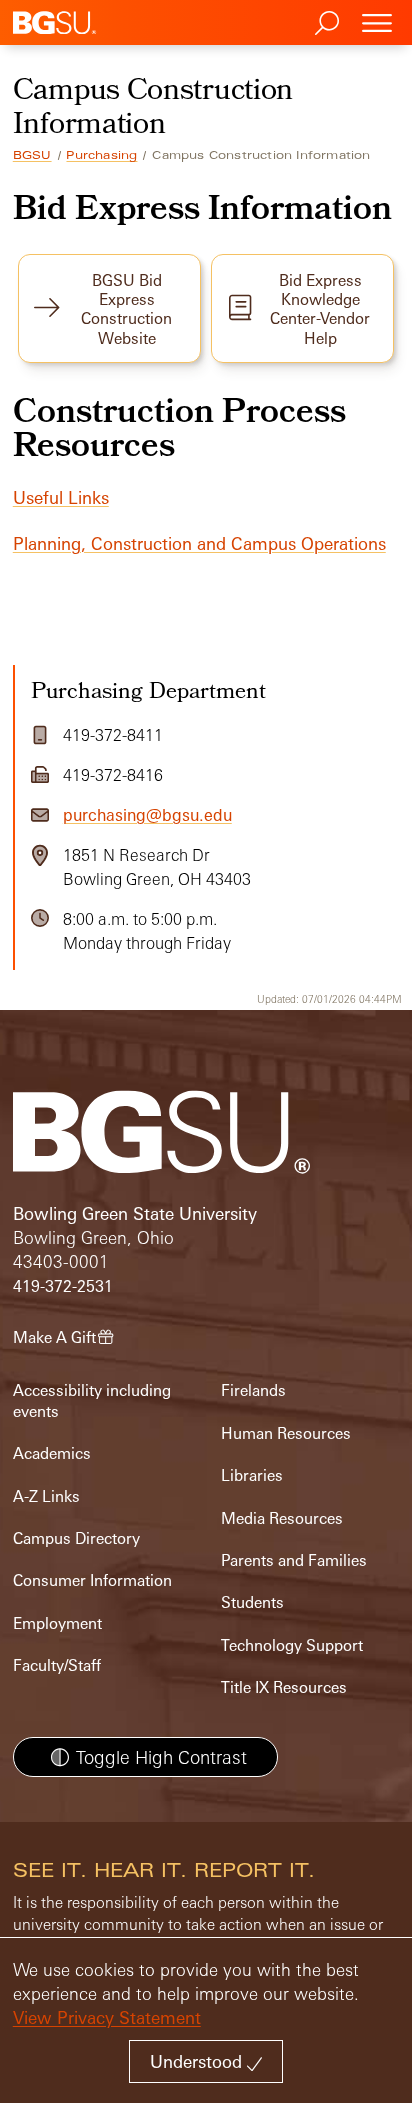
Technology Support (292, 1645)
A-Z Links (46, 1496)
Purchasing (101, 155)
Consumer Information (92, 1580)
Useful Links (61, 497)
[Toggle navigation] (377, 22)
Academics (52, 1453)
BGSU (32, 155)
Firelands (253, 1390)
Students (252, 1602)
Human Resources (286, 1433)
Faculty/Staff (57, 1665)
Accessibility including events (92, 1400)
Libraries (252, 1475)
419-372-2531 (63, 1286)
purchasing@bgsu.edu (147, 815)
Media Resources (282, 1518)
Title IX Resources (284, 1687)
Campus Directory (76, 1538)
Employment (57, 1623)
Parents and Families (294, 1560)
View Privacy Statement (107, 2017)
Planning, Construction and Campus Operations (199, 543)
